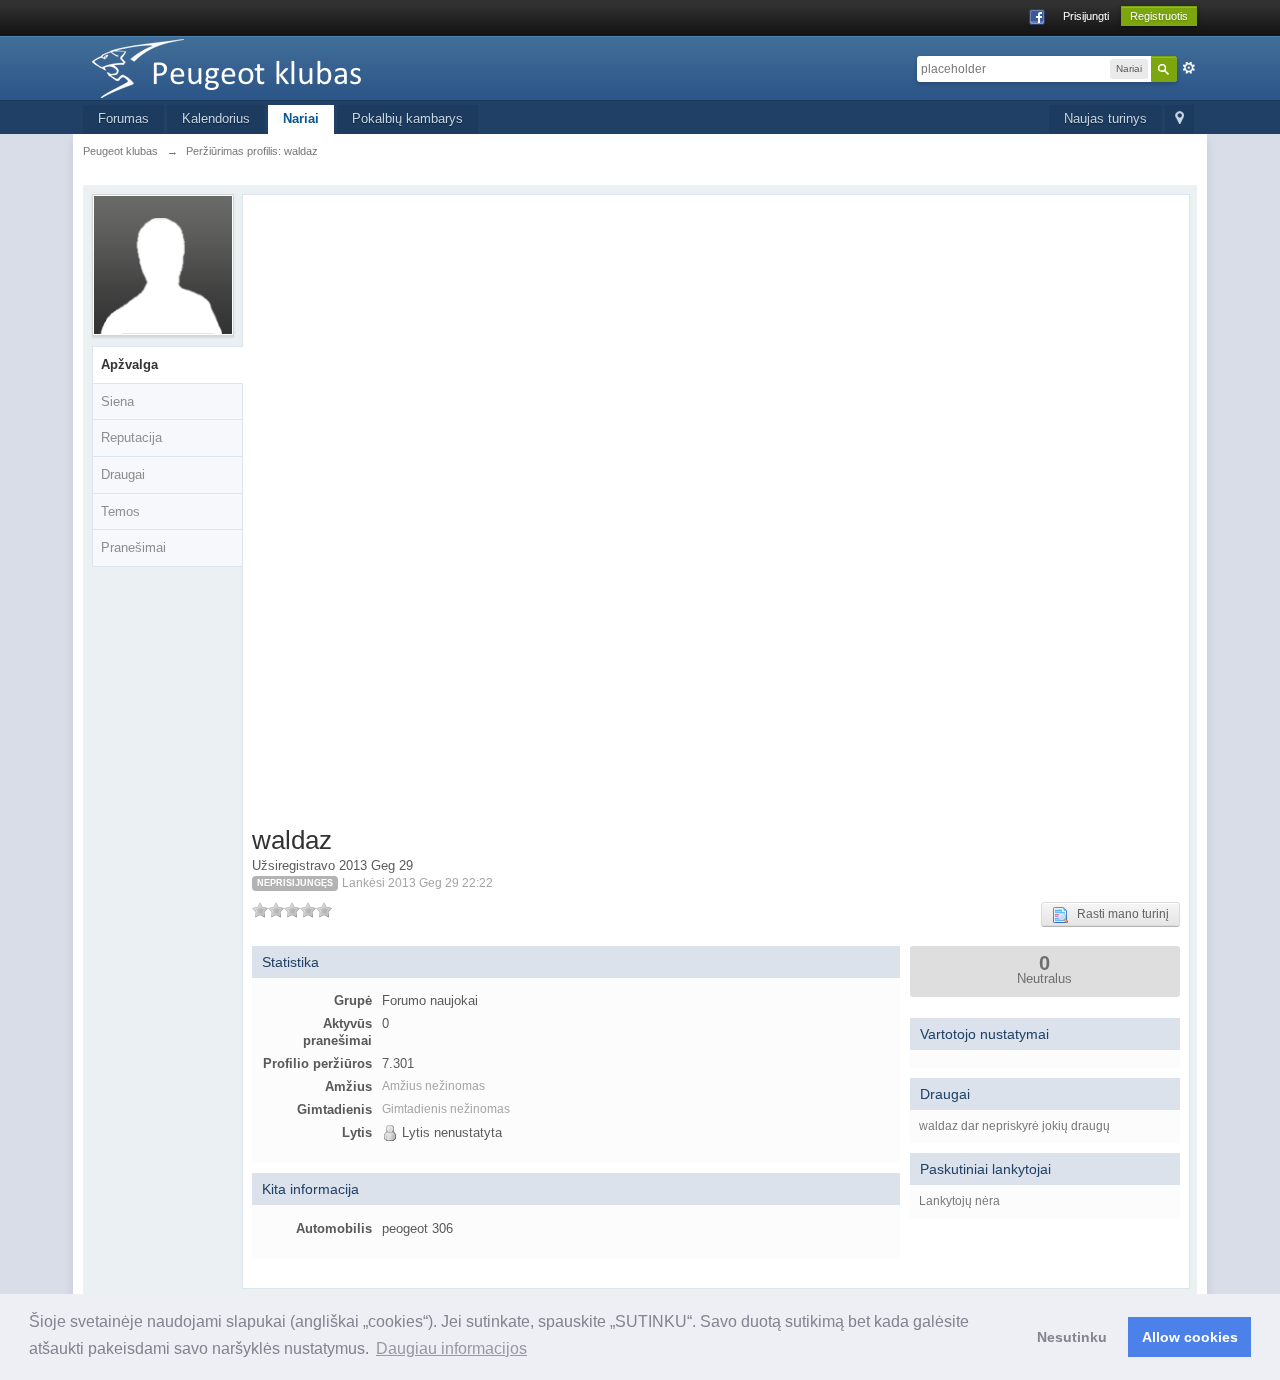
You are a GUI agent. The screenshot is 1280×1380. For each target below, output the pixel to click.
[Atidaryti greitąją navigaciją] (1179, 119)
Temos (120, 511)
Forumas (123, 118)
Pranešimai (133, 547)
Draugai (123, 474)
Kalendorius (216, 118)
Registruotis (1159, 16)
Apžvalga (129, 364)
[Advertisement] (372, 514)
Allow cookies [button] (1190, 1337)
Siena (117, 401)
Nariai (301, 118)
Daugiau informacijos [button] (451, 1348)
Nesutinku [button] (1072, 1337)
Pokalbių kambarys (407, 118)
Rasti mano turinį (1118, 914)
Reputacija (131, 437)
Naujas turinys (1105, 118)
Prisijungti (1086, 16)
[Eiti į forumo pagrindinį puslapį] (262, 66)
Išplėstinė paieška (1189, 68)
